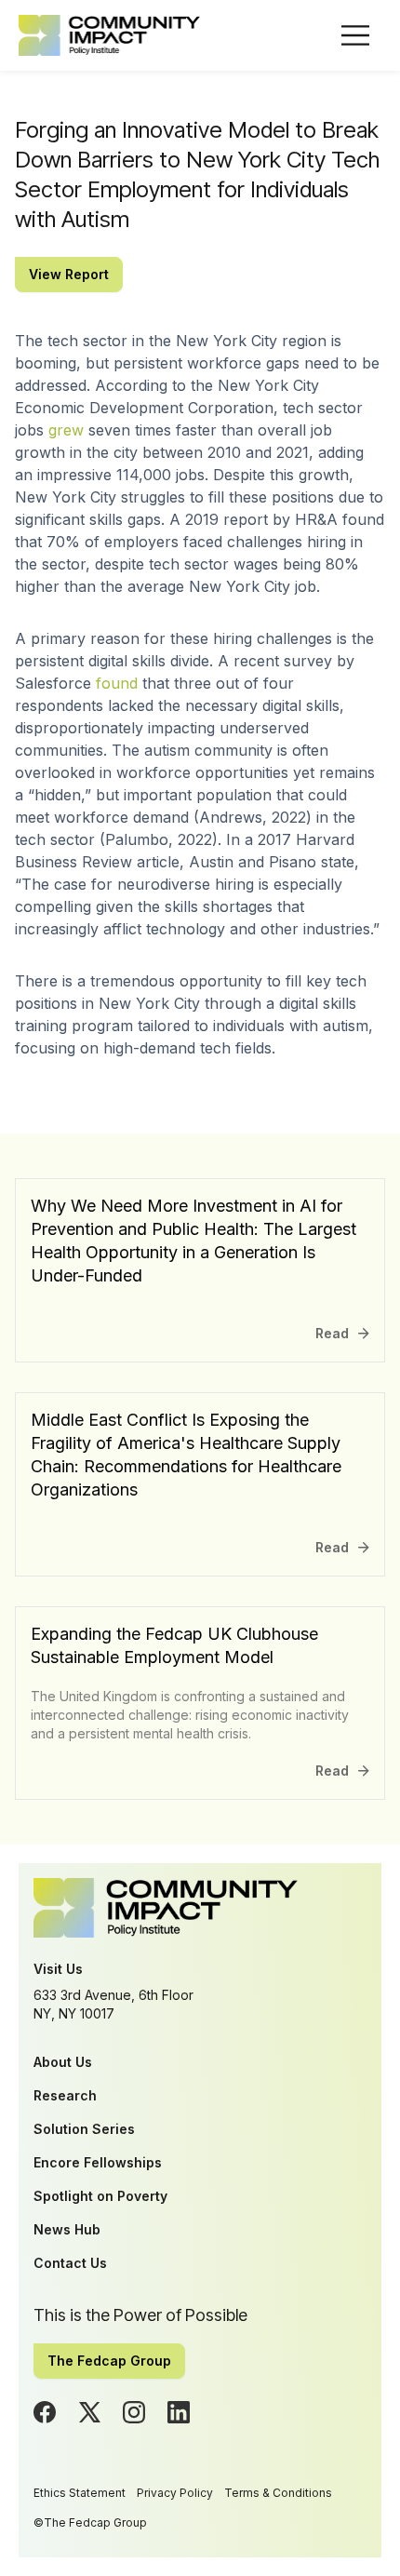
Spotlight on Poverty (100, 2196)
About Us (63, 2062)
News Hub (67, 2229)
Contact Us (70, 2263)
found (117, 683)
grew (66, 430)
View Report (69, 274)
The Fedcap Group (109, 2361)
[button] (355, 35)
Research (65, 2095)
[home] (109, 35)
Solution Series (84, 2129)
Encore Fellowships (98, 2162)
